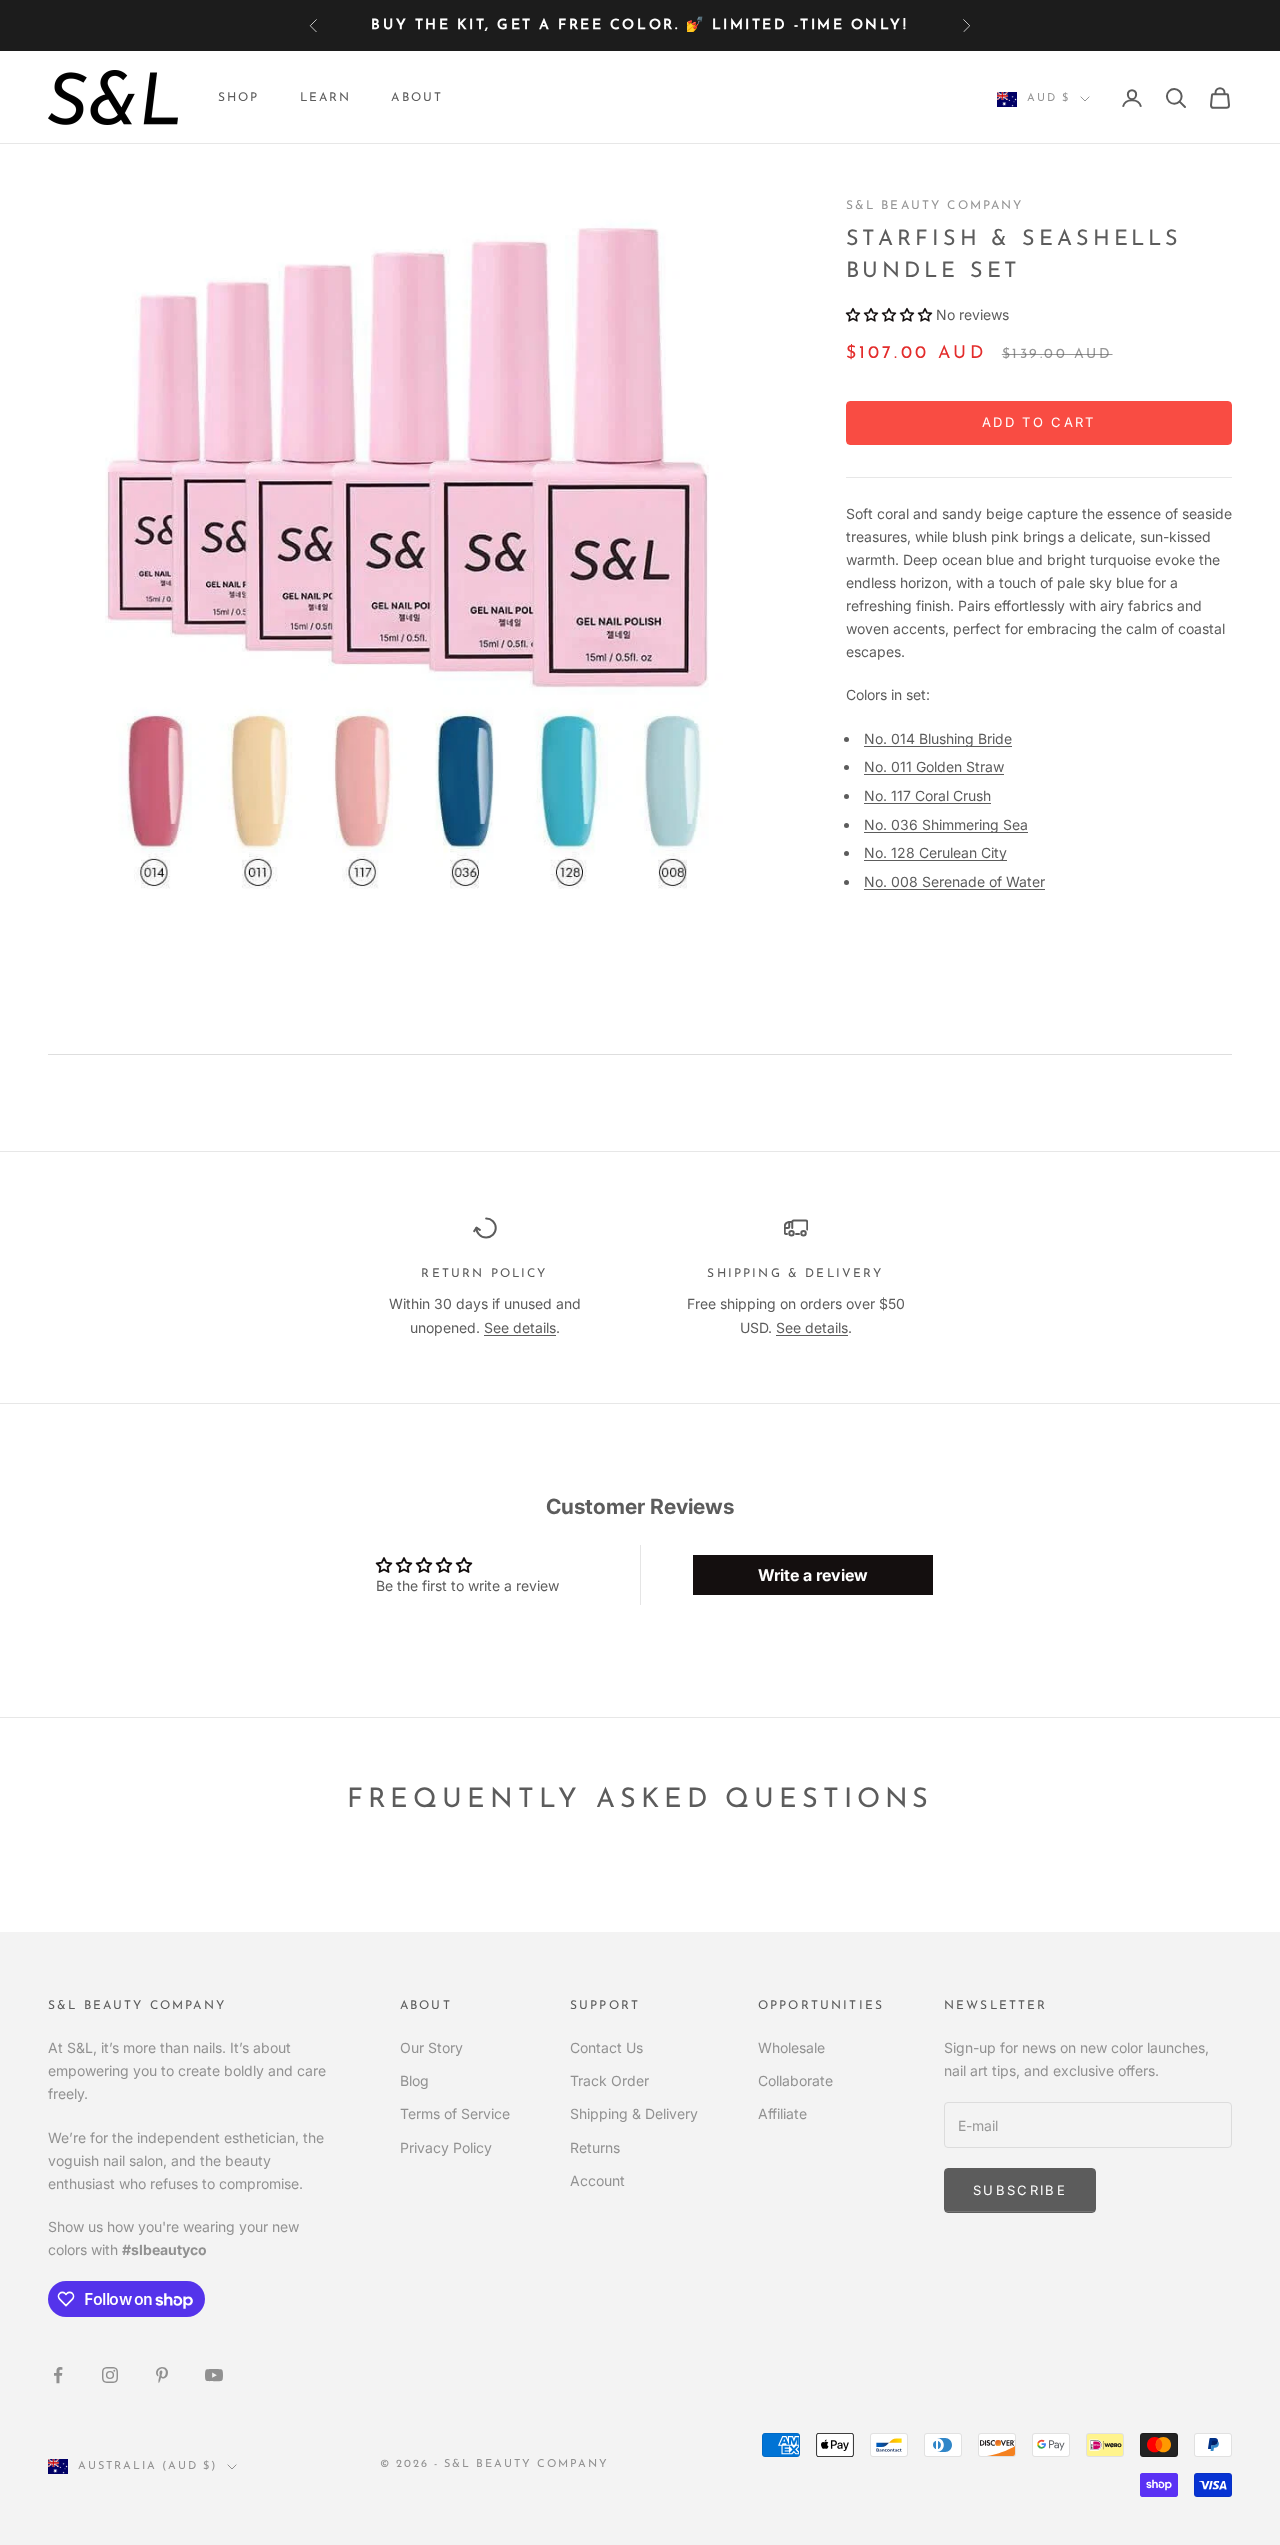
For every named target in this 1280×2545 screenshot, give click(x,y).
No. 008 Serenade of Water (954, 882)
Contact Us (606, 2047)
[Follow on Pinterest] (162, 2375)
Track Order (609, 2080)
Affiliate (782, 2113)
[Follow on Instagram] (110, 2375)
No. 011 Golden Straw (934, 767)
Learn (326, 98)
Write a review (813, 1575)
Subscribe (1020, 2190)
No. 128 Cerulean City (935, 853)
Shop (239, 98)
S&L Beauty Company (935, 206)
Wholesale (791, 2047)
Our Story (431, 2047)
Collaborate (795, 2080)
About (417, 98)
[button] (889, 314)
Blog (414, 2080)
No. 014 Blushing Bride (938, 738)
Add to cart (1039, 423)
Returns (595, 2147)
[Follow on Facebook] (58, 2375)
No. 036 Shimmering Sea (946, 825)
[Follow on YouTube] (214, 2375)
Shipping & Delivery (634, 2113)
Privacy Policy (446, 2147)
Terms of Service (455, 2113)
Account (597, 2180)
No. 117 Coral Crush (927, 796)
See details (520, 1327)
